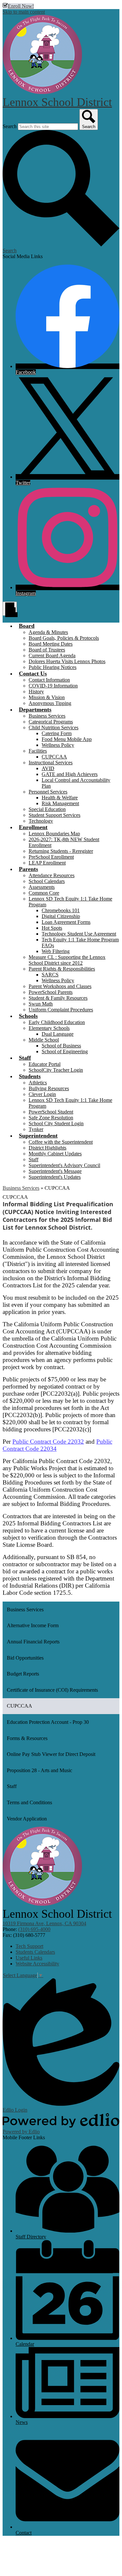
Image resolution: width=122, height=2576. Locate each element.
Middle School (44, 1040)
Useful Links (29, 1958)
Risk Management (60, 803)
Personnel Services (48, 792)
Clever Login (42, 1094)
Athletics (38, 1083)
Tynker (36, 1129)
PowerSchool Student (51, 1112)
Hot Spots (52, 928)
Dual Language (58, 1034)
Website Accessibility (37, 1964)
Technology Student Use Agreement (79, 934)
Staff (34, 1159)
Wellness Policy (58, 745)
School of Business (61, 1046)
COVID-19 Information (53, 686)
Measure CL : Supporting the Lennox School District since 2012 (67, 960)
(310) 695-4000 (34, 1929)
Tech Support (29, 1946)
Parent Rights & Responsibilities (62, 969)
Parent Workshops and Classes (60, 986)
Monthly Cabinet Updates (55, 1154)
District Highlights (47, 1148)
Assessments (42, 887)
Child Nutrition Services (54, 727)
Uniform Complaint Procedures (61, 1010)
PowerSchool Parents (51, 992)
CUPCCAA (54, 757)
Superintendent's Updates (55, 1177)
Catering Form (57, 733)
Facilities (38, 751)
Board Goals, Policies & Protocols (64, 638)
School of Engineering (65, 1051)
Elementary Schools (49, 1028)
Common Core (44, 893)
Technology (41, 821)
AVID (48, 768)
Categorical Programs (51, 722)
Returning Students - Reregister (61, 851)
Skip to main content (24, 12)
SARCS (50, 975)
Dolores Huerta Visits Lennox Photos (67, 661)
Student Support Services (54, 815)
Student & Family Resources (58, 998)
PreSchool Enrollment (51, 857)
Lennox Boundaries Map (54, 834)
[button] (27, 626)
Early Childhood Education (57, 1022)
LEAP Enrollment (47, 863)
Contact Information (49, 680)
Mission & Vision (47, 697)
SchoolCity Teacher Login (56, 1070)
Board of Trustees (47, 650)
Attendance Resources (52, 875)
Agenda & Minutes (48, 632)
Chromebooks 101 (61, 910)
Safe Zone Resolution (51, 1118)
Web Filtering (56, 951)
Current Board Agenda (52, 656)
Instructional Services (51, 763)
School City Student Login (56, 1123)
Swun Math (41, 1004)
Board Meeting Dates (51, 644)
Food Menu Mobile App (67, 739)
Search (10, 126)
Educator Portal (45, 1064)
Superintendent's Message (55, 1171)
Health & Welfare (60, 798)
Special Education (47, 809)
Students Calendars (35, 1952)
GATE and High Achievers (70, 774)
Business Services (47, 716)
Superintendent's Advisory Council (64, 1165)
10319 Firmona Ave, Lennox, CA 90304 (44, 1923)
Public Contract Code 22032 (48, 1442)
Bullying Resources (49, 1088)
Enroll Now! (21, 6)
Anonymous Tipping (50, 703)
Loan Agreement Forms (66, 922)
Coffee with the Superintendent (61, 1142)
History (36, 692)
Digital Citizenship (61, 916)
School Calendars (47, 881)
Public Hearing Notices (53, 667)
